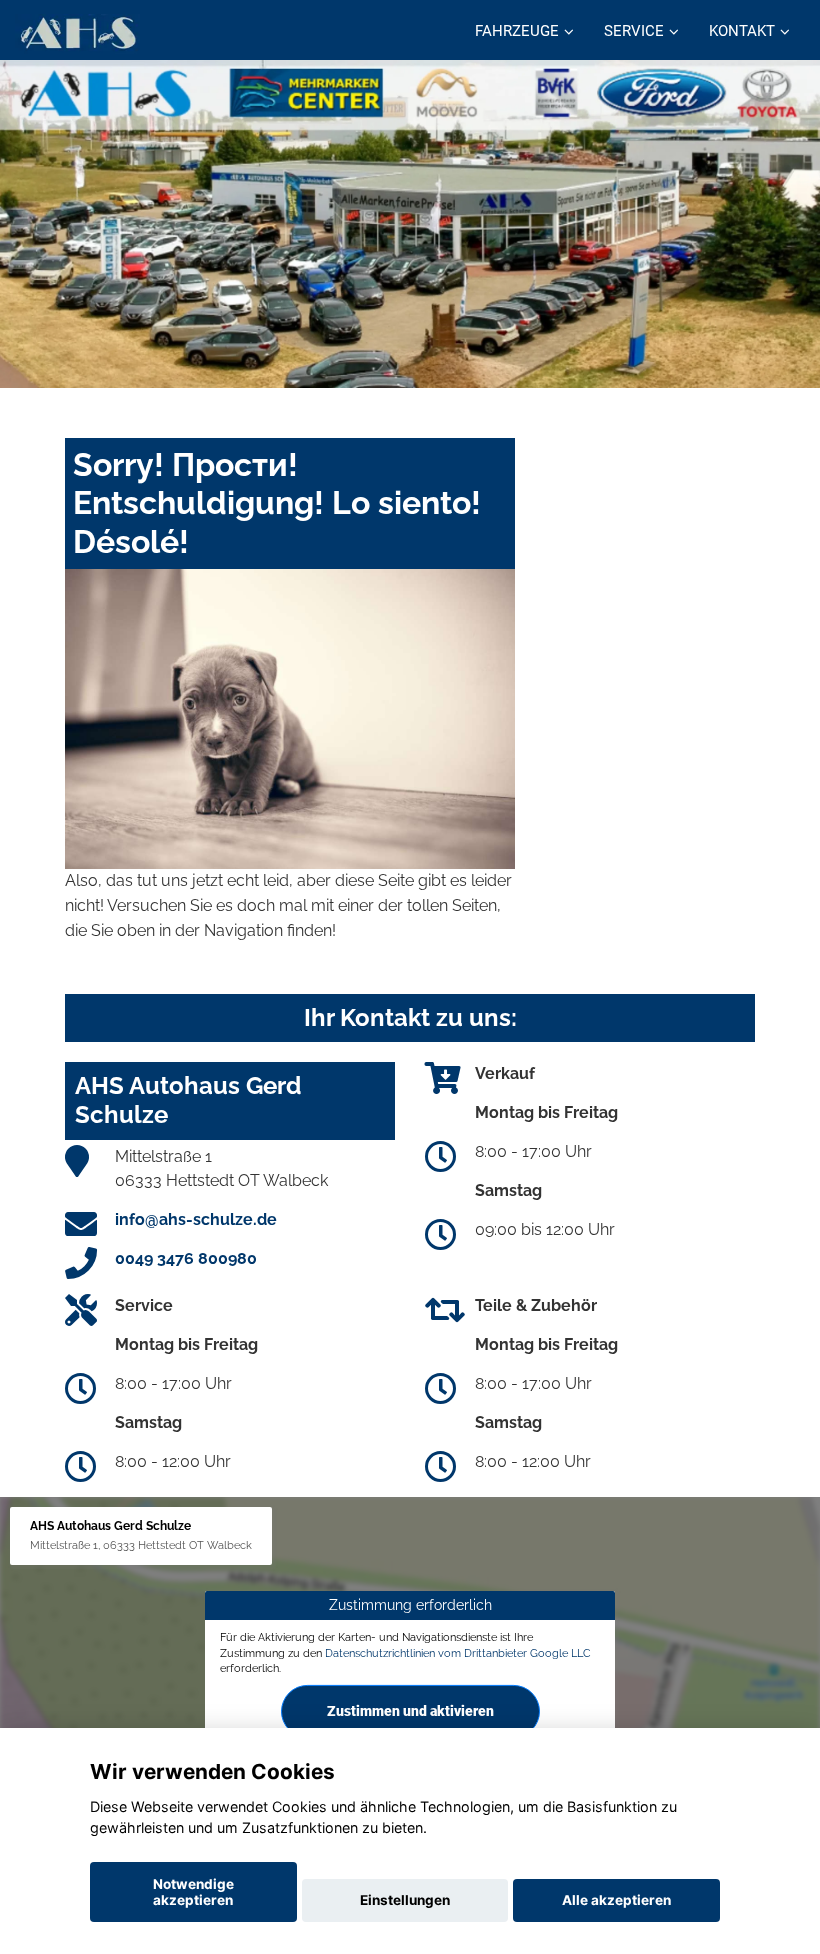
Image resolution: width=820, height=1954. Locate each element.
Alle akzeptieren (616, 1900)
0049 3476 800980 (186, 1258)
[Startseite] (77, 32)
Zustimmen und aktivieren (410, 1711)
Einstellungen (405, 1900)
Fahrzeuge (517, 31)
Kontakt (742, 31)
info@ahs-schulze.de (196, 1219)
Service (634, 31)
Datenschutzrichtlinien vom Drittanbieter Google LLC (458, 1653)
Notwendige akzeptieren (193, 1892)
